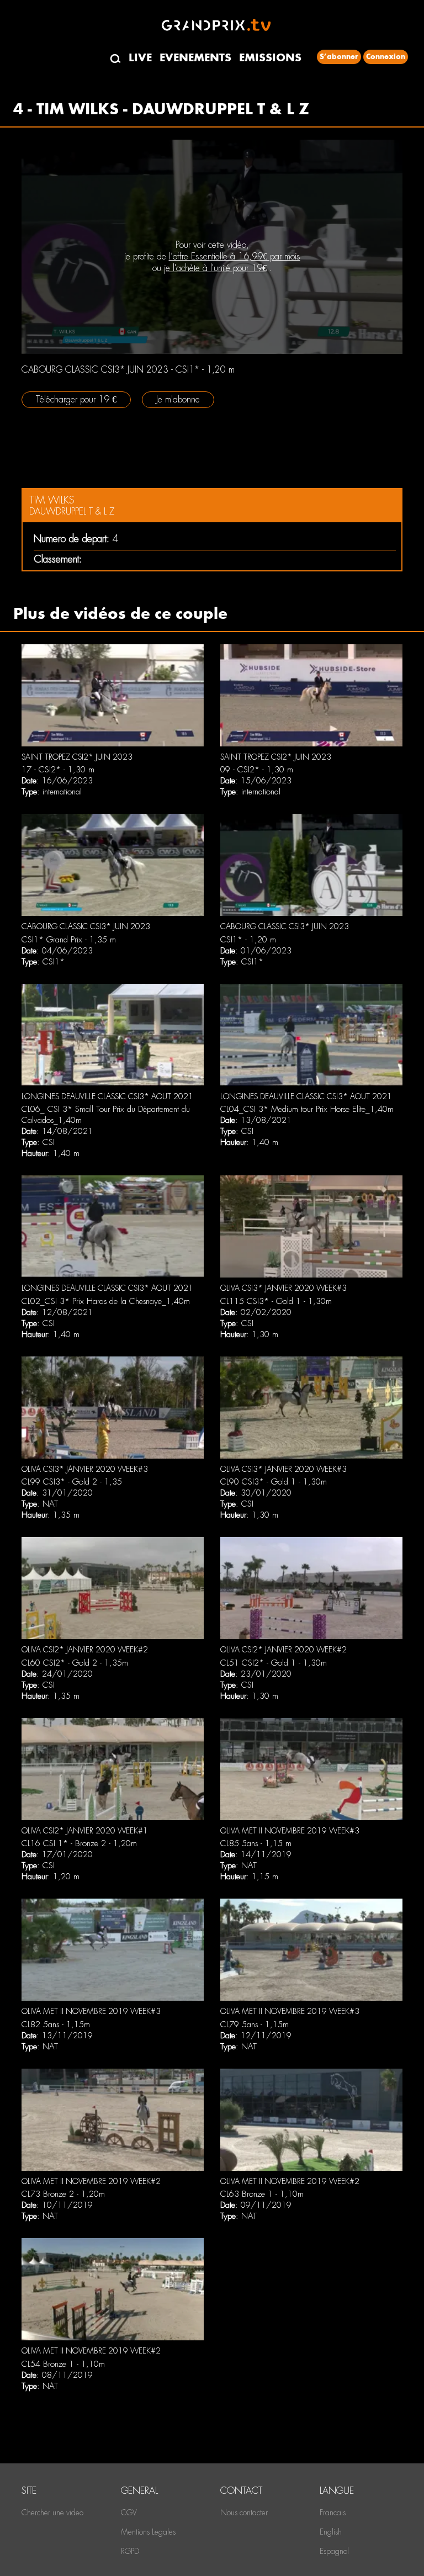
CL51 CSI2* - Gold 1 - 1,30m (274, 1663)
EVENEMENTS (195, 58)
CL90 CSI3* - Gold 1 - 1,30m (274, 1482)
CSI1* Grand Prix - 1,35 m (69, 940)
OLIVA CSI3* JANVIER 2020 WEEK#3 (283, 1288)
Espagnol (334, 2551)
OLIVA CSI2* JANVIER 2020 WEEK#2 (85, 1650)
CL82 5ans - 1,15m (56, 2024)
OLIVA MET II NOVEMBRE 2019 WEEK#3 (290, 1831)
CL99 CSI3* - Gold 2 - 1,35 (72, 1482)
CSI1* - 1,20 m (248, 940)
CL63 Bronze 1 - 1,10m (262, 2194)
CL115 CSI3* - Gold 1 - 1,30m (276, 1301)
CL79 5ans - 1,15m (255, 2024)
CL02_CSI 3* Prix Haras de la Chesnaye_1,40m (106, 1301)
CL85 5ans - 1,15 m (256, 1843)
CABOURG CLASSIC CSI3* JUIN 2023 (86, 926)
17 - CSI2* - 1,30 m (58, 770)
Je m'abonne (178, 399)
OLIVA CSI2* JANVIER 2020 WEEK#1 (85, 1831)
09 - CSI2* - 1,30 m (257, 770)
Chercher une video (52, 2513)
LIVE (140, 58)
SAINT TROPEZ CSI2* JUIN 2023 (77, 757)
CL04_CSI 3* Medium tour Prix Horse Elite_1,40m (307, 1109)
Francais (333, 2513)
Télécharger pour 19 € (76, 399)
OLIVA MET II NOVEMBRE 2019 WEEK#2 (91, 2181)
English (331, 2532)
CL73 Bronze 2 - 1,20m (63, 2194)
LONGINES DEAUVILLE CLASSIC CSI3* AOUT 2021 (107, 1096)
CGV (129, 2513)
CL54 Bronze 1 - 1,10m (63, 2364)
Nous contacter (244, 2513)
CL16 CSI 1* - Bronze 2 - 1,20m (79, 1843)
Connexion (386, 57)
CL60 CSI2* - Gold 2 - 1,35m (75, 1663)
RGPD (130, 2551)
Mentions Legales (148, 2532)
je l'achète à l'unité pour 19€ (215, 268)
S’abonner (339, 57)
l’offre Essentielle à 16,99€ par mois (235, 256)
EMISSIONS (270, 58)
